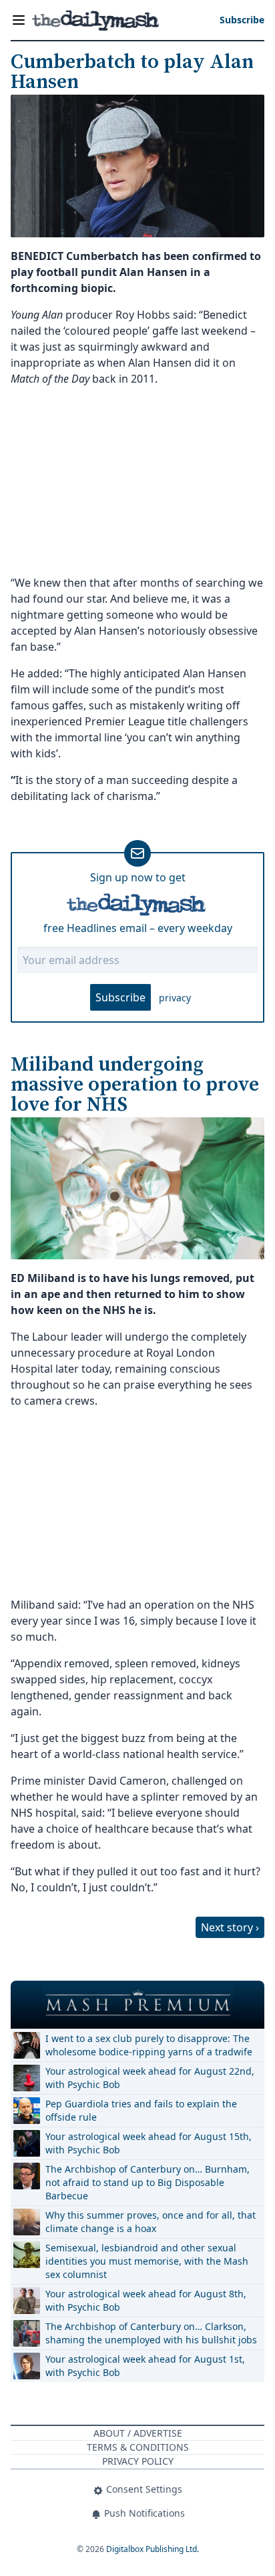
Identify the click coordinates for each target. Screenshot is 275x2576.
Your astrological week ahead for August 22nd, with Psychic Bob (150, 2078)
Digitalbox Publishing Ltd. (153, 2549)
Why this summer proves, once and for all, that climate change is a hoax (151, 2222)
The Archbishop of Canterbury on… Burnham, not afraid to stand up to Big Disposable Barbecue (148, 2182)
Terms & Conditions (138, 2447)
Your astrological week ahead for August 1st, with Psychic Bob (145, 2366)
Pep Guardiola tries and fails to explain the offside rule (141, 2110)
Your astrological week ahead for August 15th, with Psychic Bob (149, 2143)
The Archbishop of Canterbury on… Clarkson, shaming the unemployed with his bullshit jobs (151, 2333)
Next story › (230, 1927)
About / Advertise (138, 2433)
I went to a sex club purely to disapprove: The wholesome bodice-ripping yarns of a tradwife (149, 2045)
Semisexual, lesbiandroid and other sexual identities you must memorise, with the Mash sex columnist (147, 2261)
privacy (175, 998)
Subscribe (120, 997)
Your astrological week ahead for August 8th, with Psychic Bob (146, 2300)
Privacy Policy (138, 2461)
